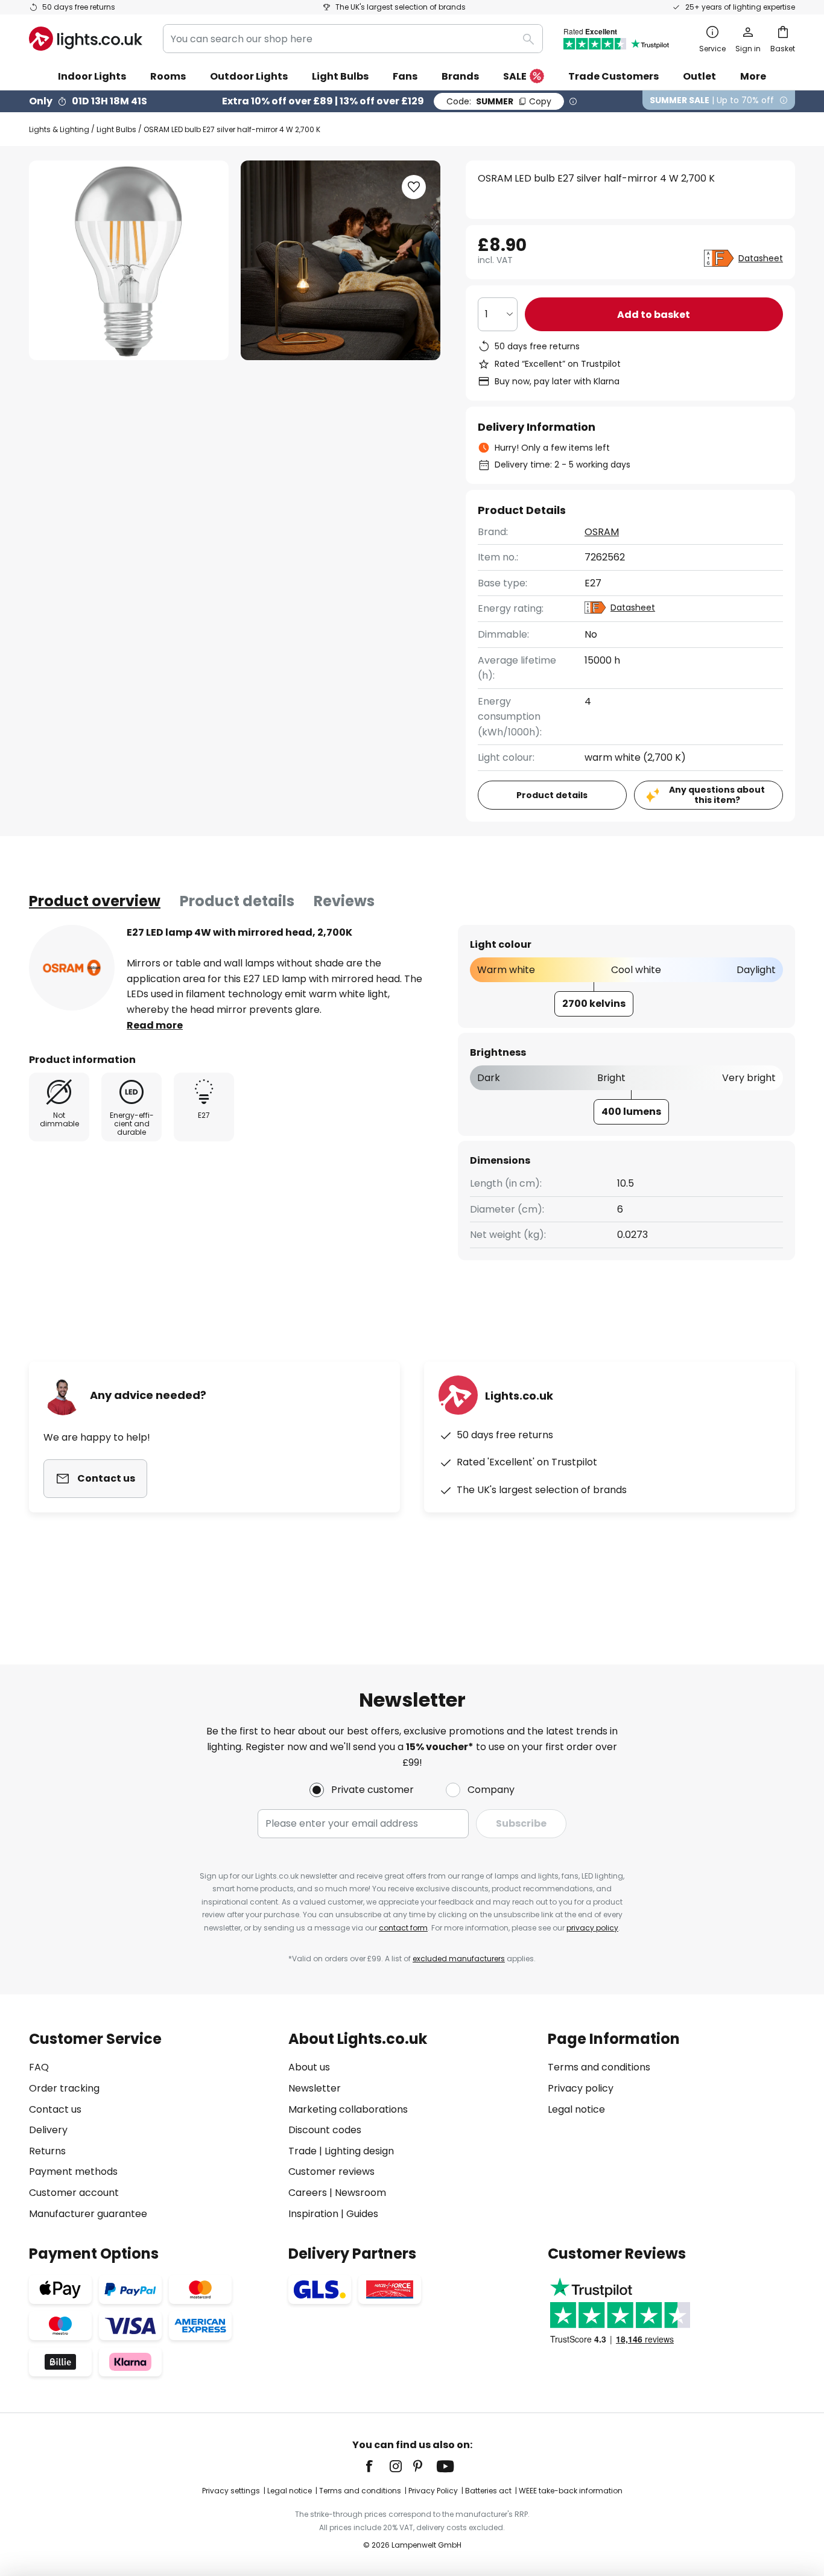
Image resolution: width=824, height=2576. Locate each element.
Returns (47, 2151)
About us (309, 2067)
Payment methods (73, 2172)
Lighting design (359, 2151)
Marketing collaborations (348, 2109)
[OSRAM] (72, 968)
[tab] (95, 901)
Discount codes (325, 2130)
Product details (237, 901)
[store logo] (86, 39)
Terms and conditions (599, 2067)
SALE (515, 76)
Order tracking (64, 2088)
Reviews (344, 901)
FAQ (39, 2067)
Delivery (48, 2130)
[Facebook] (377, 2466)
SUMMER (499, 101)
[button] (414, 187)
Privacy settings (231, 2491)
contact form (403, 1928)
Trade (303, 2151)
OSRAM (602, 532)
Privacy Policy (433, 2491)
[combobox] (353, 39)
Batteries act (488, 2491)
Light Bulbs (116, 129)
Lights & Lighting (59, 129)
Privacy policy (581, 2088)
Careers (308, 2193)
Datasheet (761, 258)
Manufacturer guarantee (88, 2214)
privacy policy (592, 1928)
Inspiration (313, 2214)
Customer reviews (331, 2172)
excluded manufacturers (459, 1959)
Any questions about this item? (717, 795)
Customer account (74, 2193)
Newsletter (315, 2088)
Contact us (55, 2109)
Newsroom (360, 2193)
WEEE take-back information (571, 2491)
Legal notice (576, 2109)
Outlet (699, 76)
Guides (362, 2214)
